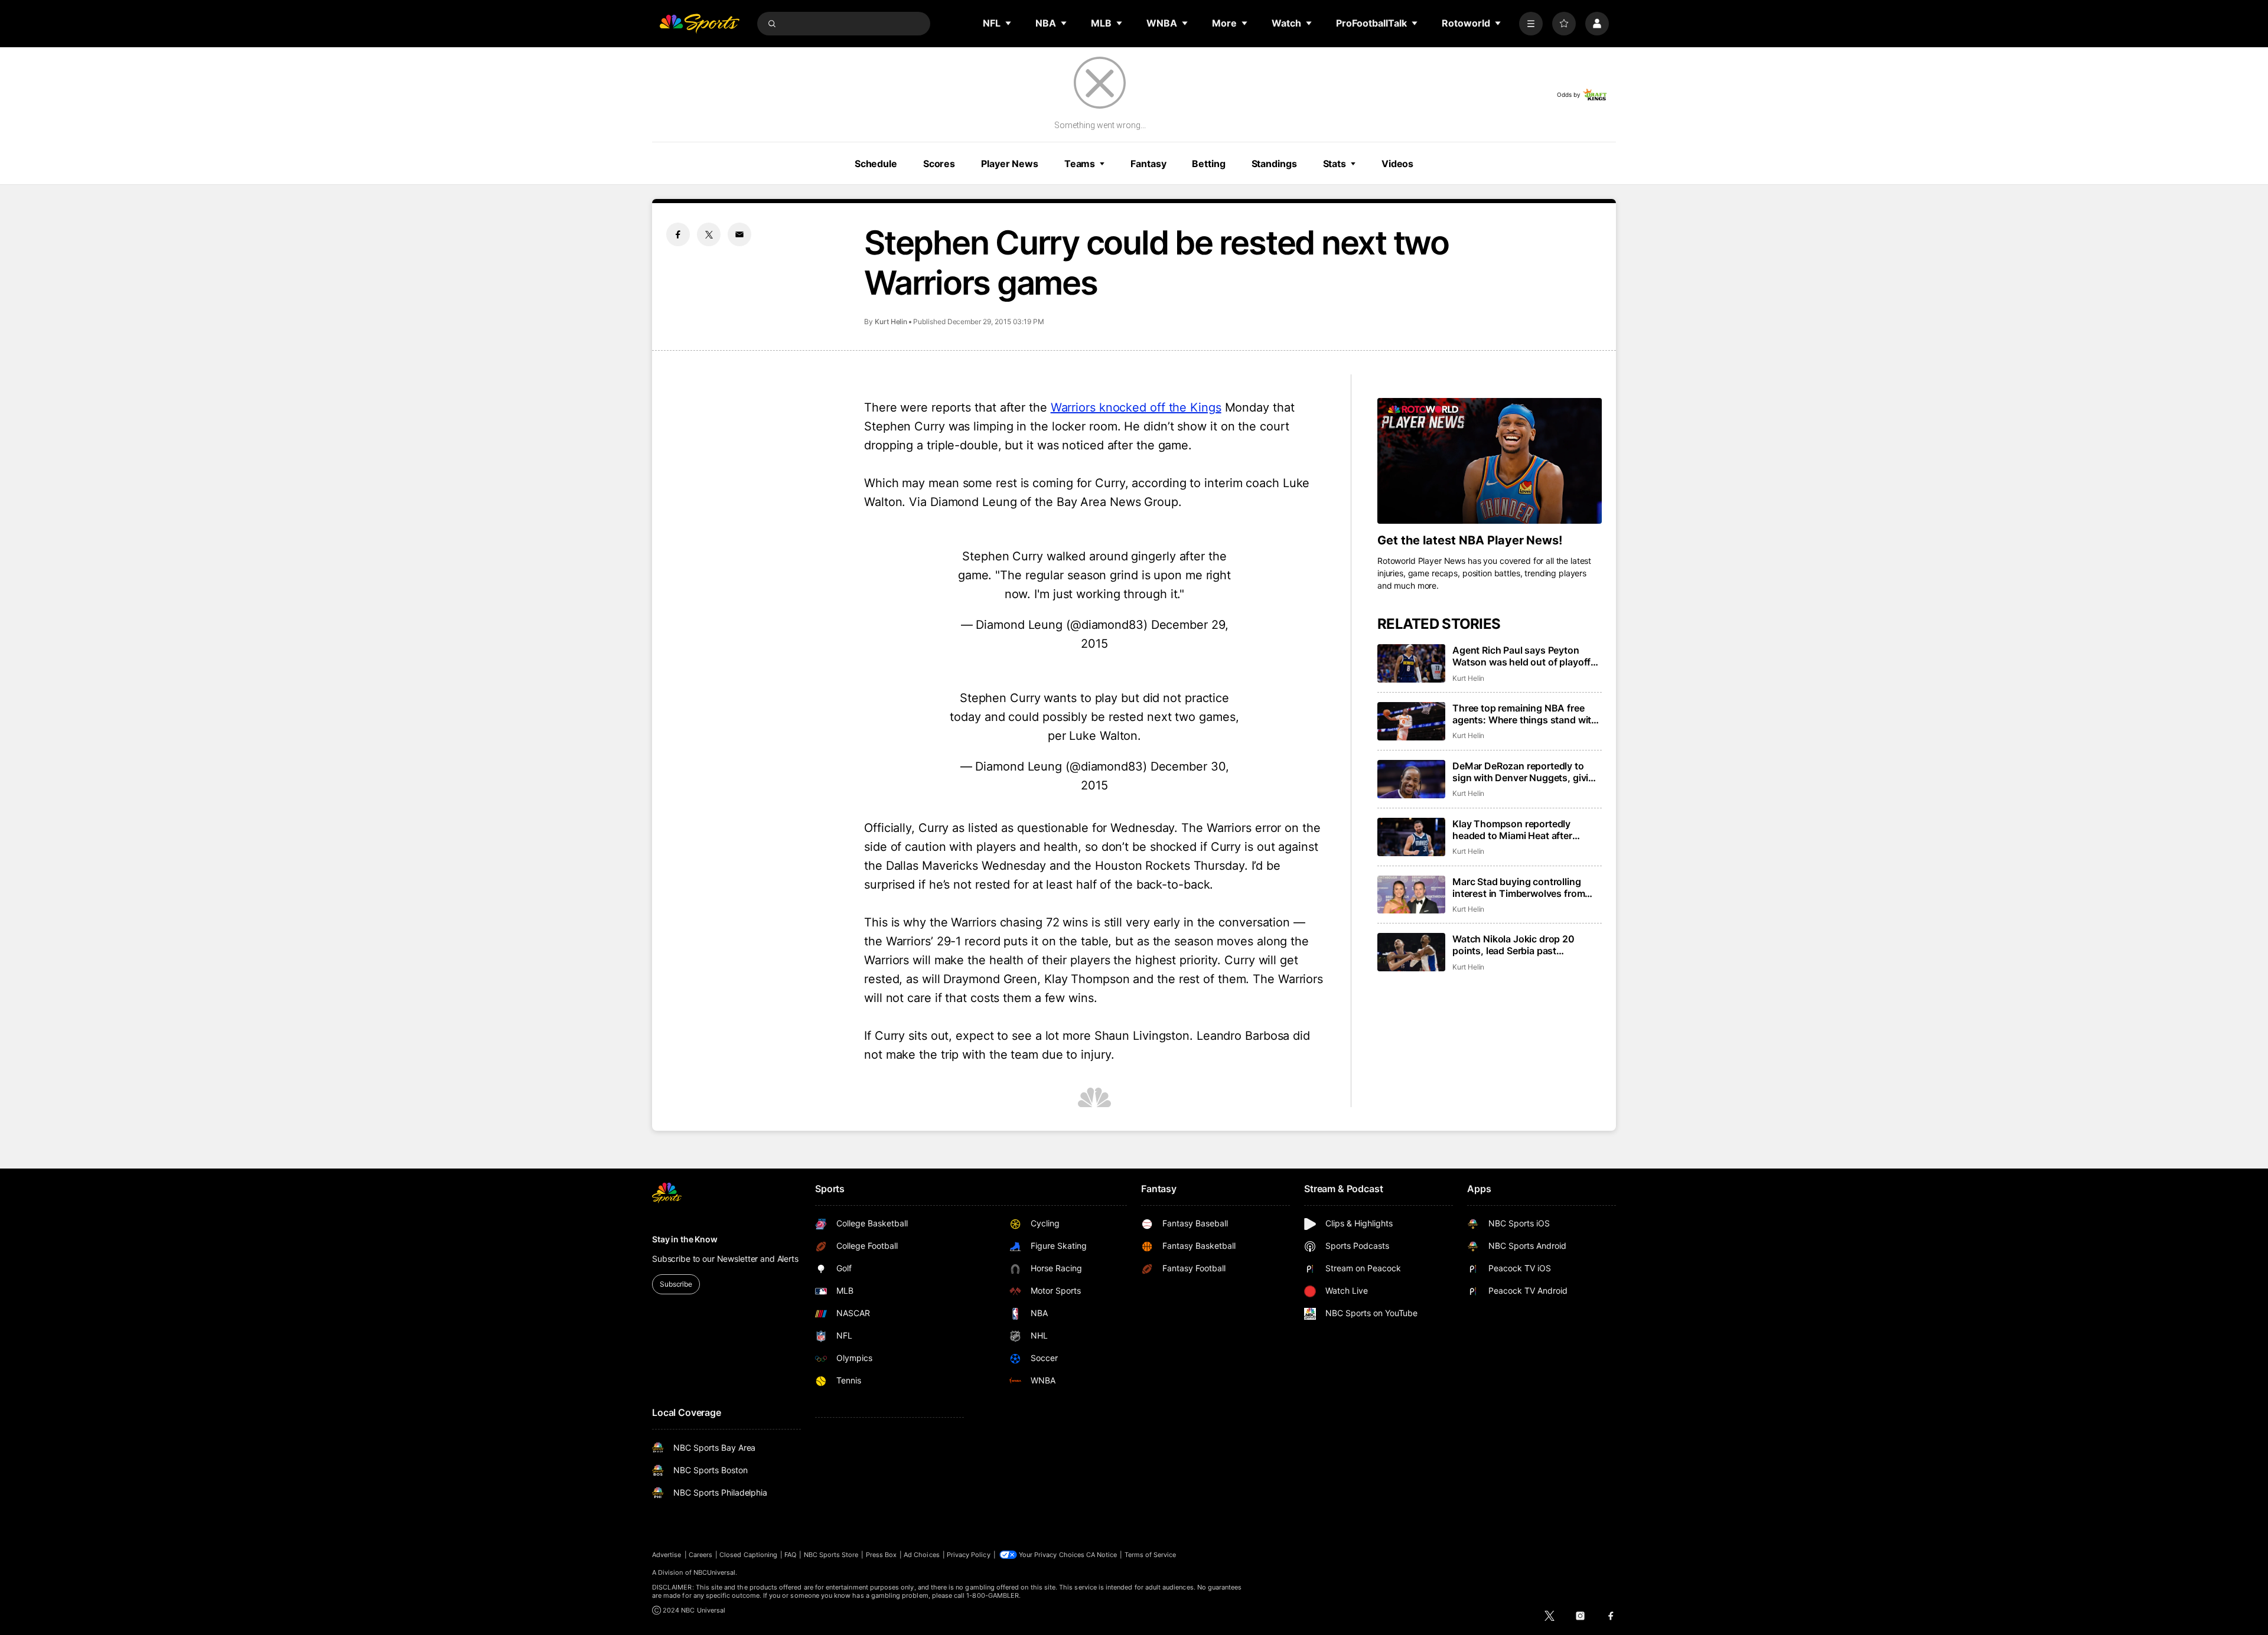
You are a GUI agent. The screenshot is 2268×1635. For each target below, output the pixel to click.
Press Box (882, 1555)
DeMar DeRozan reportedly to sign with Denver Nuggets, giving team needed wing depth (1526, 772)
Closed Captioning (748, 1555)
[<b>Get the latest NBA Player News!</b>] (1490, 461)
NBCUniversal (715, 1572)
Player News (1010, 164)
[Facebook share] (678, 234)
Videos (1397, 164)
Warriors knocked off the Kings (1136, 407)
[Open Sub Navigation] (1009, 23)
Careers (700, 1555)
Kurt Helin (891, 322)
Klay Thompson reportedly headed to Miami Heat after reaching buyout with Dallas (1514, 830)
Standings (1274, 164)
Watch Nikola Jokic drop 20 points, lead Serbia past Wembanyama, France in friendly (1524, 945)
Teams (1080, 164)
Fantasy (1148, 164)
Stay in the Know (685, 1239)
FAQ (790, 1555)
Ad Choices (922, 1555)
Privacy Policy (969, 1555)
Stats (1335, 164)
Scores (939, 164)
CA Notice (1102, 1555)
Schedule (876, 164)
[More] (1531, 24)
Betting (1208, 164)
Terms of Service (1151, 1555)
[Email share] (739, 234)
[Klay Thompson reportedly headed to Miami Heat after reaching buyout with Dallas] (1411, 837)
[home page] (699, 24)
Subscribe (676, 1284)
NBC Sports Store (831, 1555)
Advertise (667, 1555)
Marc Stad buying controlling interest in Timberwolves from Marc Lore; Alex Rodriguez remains (1518, 887)
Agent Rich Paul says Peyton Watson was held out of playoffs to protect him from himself (1524, 656)
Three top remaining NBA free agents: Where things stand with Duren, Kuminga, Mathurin (1525, 714)
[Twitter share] (709, 234)
